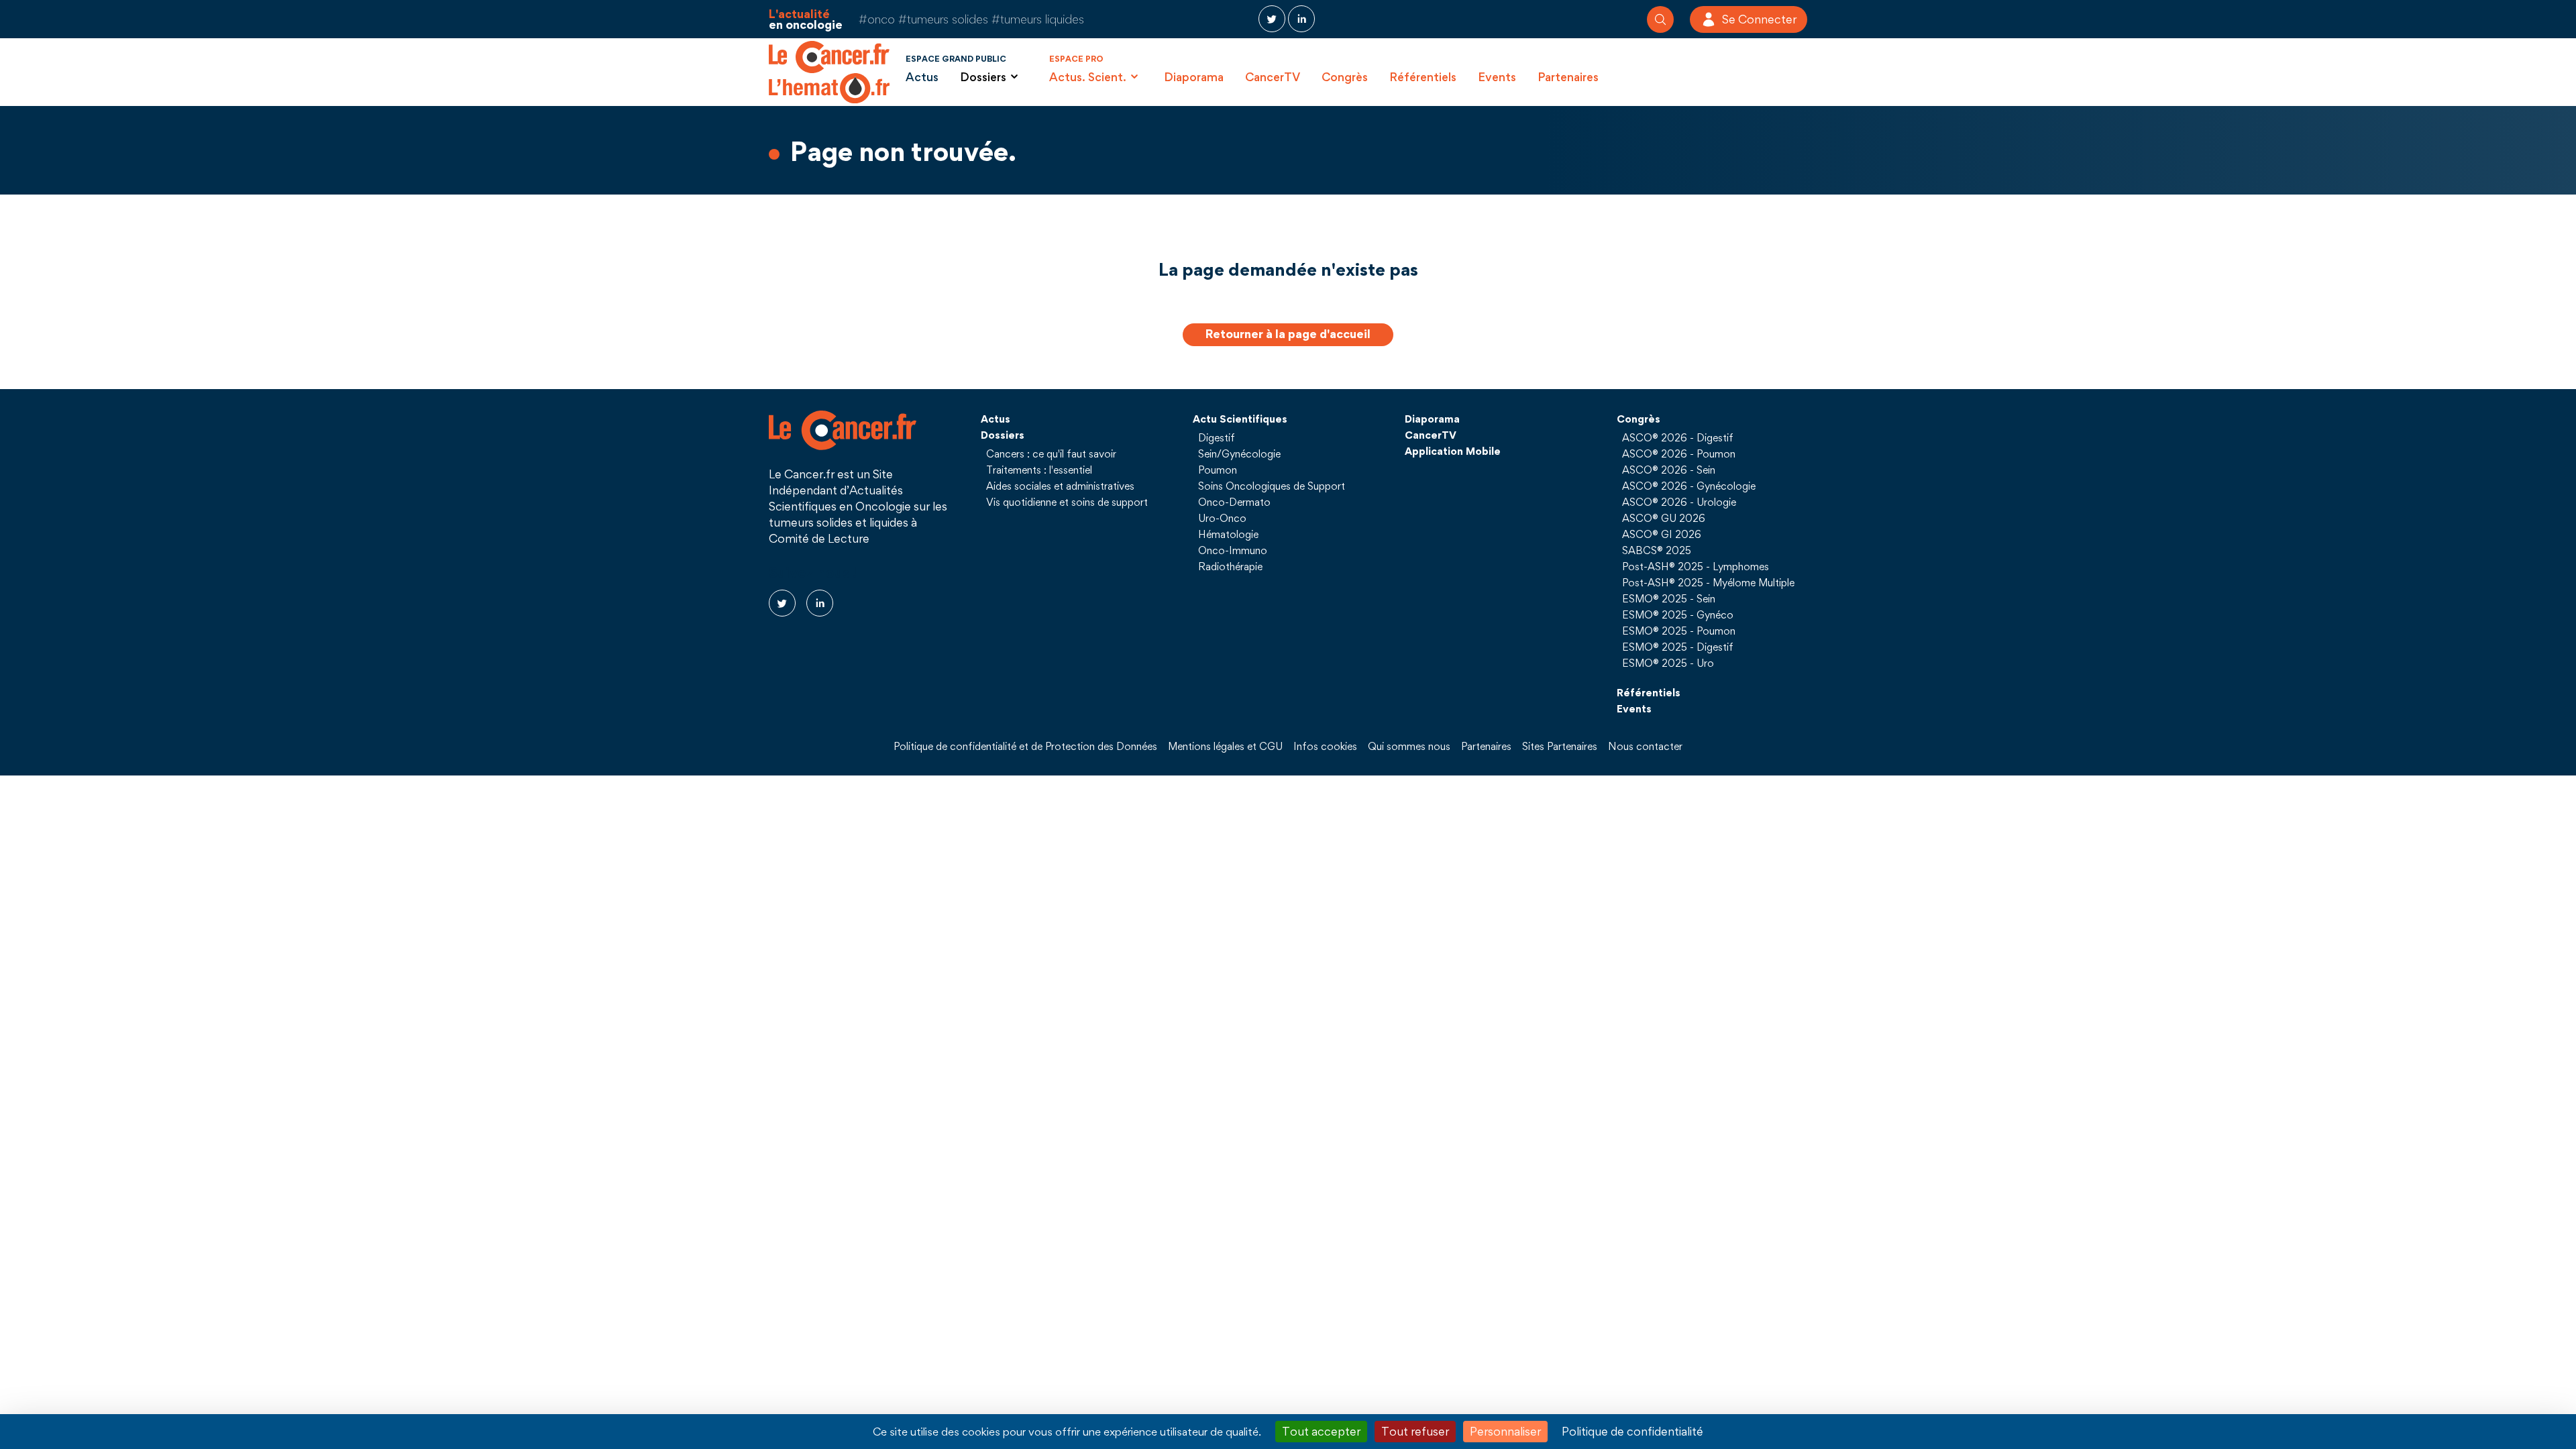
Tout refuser (1415, 1431)
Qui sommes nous (1409, 746)
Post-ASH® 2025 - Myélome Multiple (1708, 582)
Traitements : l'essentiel (1039, 470)
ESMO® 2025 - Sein (1669, 598)
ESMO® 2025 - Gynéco (1678, 614)
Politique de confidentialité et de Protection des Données (1025, 746)
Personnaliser (1505, 1431)
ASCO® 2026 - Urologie (1679, 502)
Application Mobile (1453, 451)
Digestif (1217, 437)
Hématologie (1228, 534)
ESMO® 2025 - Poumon (1679, 631)
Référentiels (1423, 77)
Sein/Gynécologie (1239, 453)
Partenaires (1568, 77)
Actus (922, 77)
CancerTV (1273, 77)
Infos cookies (1325, 746)
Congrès (1345, 77)
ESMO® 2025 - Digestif (1678, 647)
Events (1497, 77)
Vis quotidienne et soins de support (1067, 502)
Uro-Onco (1222, 518)
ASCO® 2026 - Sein (1669, 470)
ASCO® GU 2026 (1664, 518)
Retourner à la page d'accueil (1288, 334)
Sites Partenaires (1560, 746)
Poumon (1218, 470)
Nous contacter (1645, 746)
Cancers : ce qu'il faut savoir (1051, 453)
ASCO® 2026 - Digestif (1678, 437)
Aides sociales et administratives (1060, 486)
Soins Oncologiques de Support (1272, 486)
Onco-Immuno (1233, 550)
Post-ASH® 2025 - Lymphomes (1696, 566)
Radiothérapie (1230, 566)
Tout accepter (1321, 1431)
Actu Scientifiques (1240, 419)
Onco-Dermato (1234, 502)
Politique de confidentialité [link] (1632, 1431)
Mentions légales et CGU (1225, 746)
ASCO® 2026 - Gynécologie (1689, 486)
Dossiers (1003, 435)
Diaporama (1194, 77)
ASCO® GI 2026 (1662, 534)
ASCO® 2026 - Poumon (1679, 453)
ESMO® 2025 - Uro (1668, 663)
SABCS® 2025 (1657, 550)
